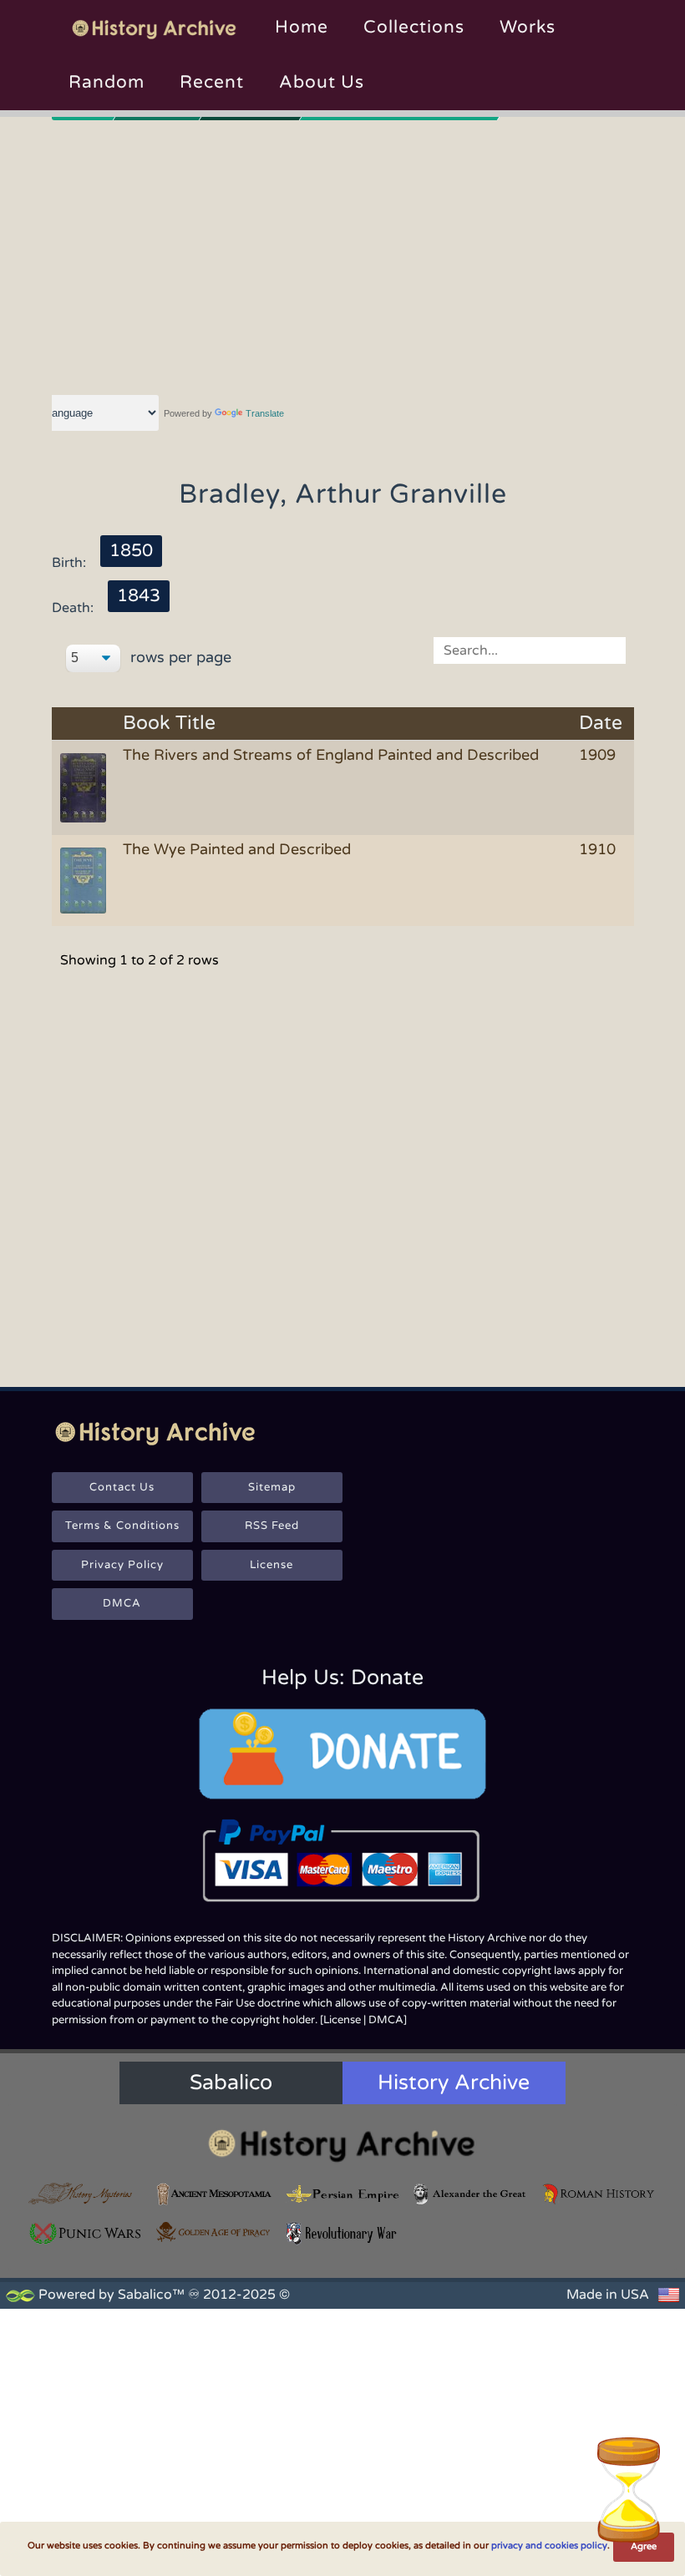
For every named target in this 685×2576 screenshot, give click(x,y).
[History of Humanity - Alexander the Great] (471, 2194)
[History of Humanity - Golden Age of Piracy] (215, 2232)
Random (107, 82)
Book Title (169, 724)
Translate (265, 413)
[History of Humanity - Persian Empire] (342, 2194)
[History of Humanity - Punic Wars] (86, 2234)
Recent (212, 82)
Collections (414, 27)
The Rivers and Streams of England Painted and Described (331, 755)
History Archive (454, 2083)
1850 (131, 551)
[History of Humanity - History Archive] (342, 2145)
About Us (322, 82)
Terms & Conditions (122, 1526)
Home (302, 27)
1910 (597, 849)
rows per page (179, 657)
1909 (597, 755)
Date (601, 724)
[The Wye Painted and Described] (86, 879)
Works (528, 27)
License (271, 1565)
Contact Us (122, 1487)
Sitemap (272, 1487)
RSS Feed (272, 1526)
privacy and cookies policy (549, 2546)
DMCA (122, 1603)
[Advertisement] (343, 255)
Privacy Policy (122, 1565)
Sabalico (231, 2083)
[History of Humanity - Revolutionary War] (342, 2234)
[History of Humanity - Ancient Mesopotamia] (215, 2194)
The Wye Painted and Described (237, 849)
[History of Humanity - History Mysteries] (86, 2194)
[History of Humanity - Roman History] (599, 2194)
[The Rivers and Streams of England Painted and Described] (86, 787)
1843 (139, 596)
